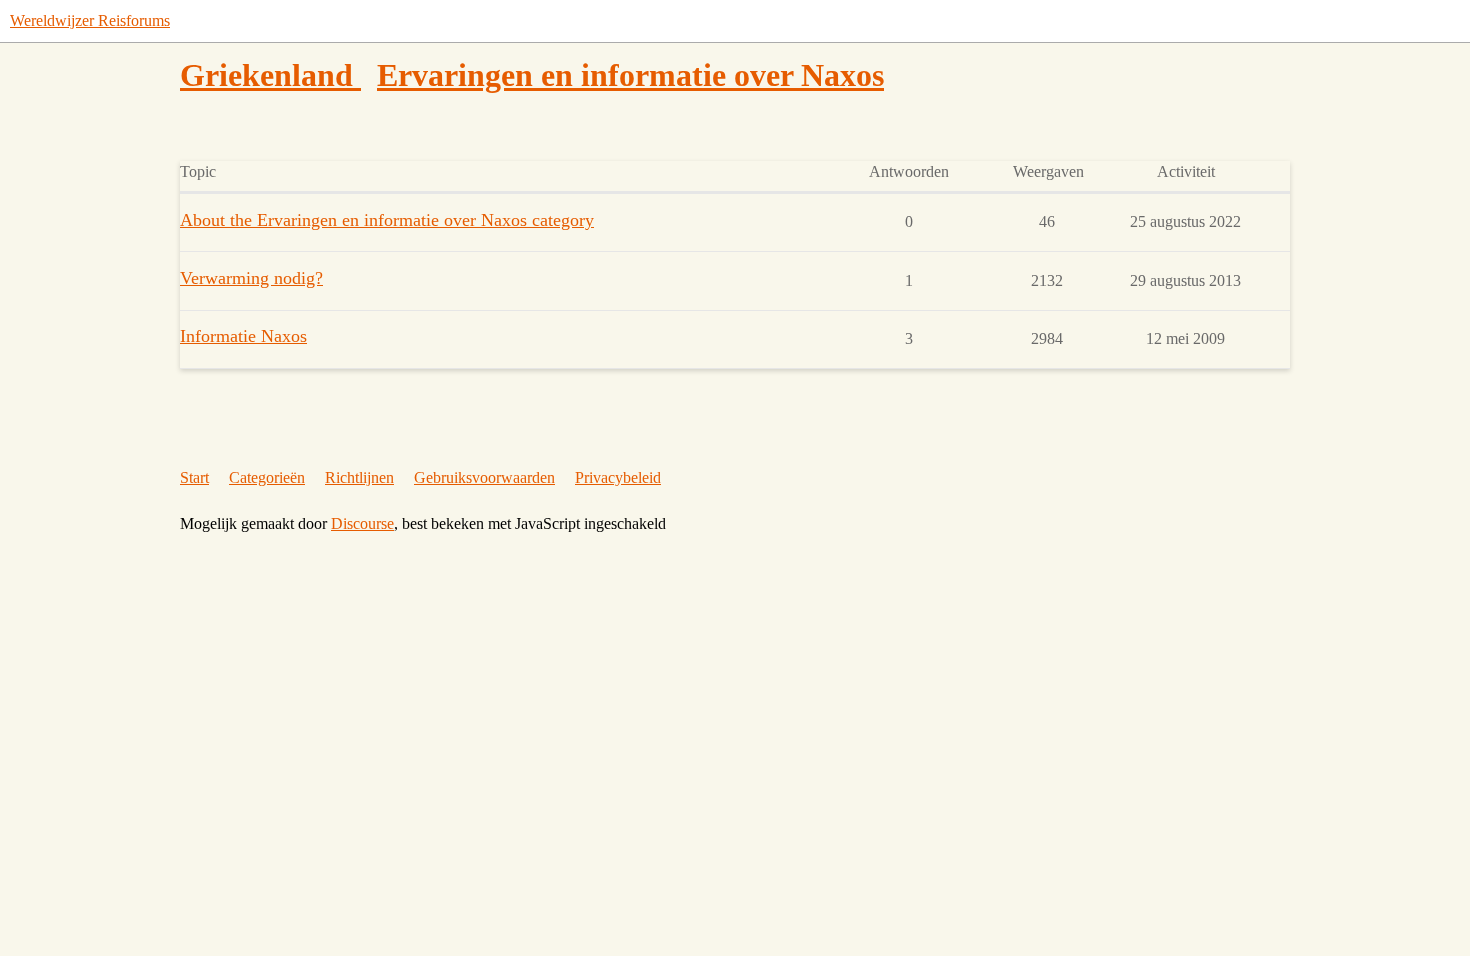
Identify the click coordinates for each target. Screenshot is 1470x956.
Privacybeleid (618, 477)
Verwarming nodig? (251, 278)
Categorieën (267, 477)
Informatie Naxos (243, 336)
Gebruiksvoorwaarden (484, 477)
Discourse (362, 523)
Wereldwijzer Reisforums (90, 20)
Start (194, 477)
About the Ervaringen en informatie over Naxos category (387, 220)
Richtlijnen (359, 477)
